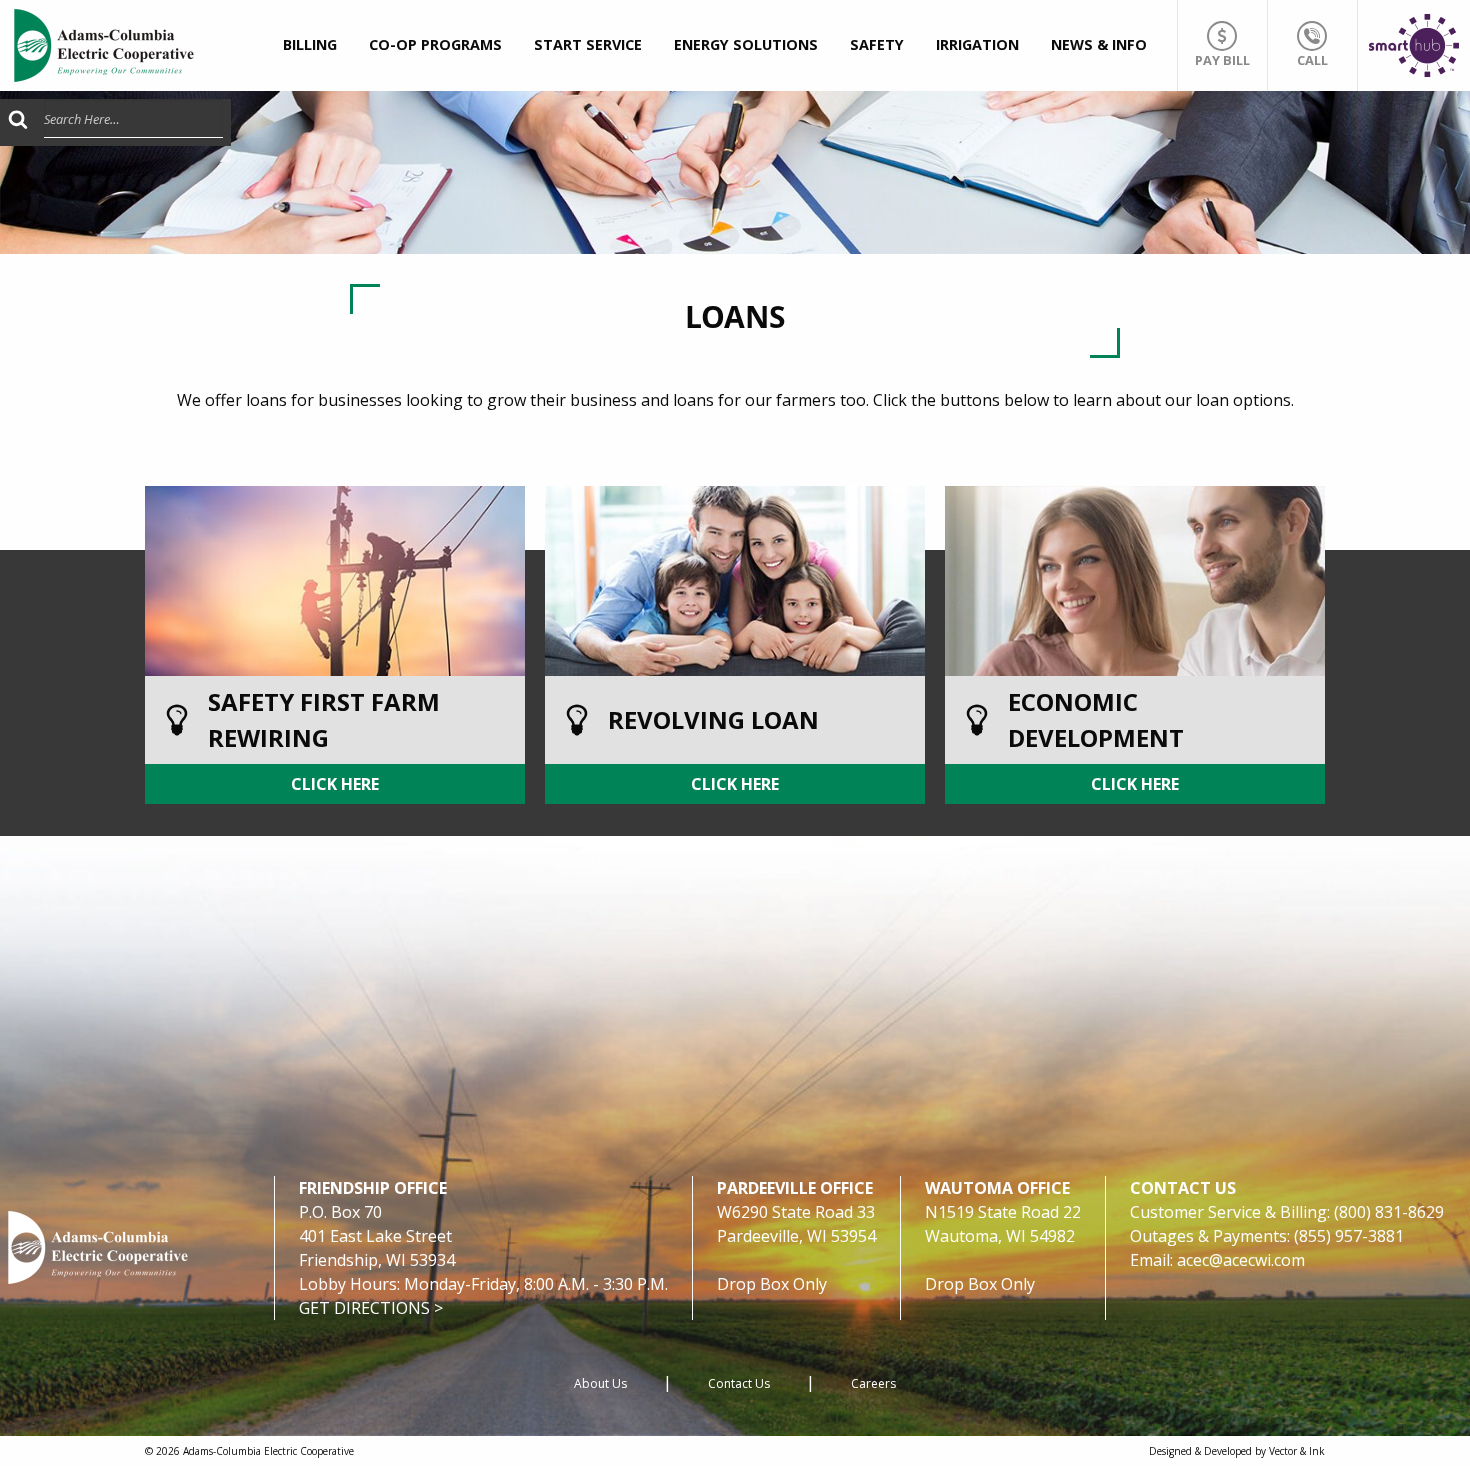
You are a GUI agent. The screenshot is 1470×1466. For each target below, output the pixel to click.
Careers (873, 1383)
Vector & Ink (1297, 1451)
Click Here (335, 784)
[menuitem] (310, 45)
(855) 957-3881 (1349, 1236)
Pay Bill (1222, 60)
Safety (877, 44)
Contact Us (739, 1383)
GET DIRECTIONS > (371, 1308)
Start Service (588, 44)
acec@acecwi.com (1241, 1260)
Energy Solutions (746, 44)
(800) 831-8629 (1389, 1212)
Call (1312, 60)
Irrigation (977, 44)
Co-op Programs (435, 44)
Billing (310, 44)
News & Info (1099, 44)
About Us (600, 1383)
